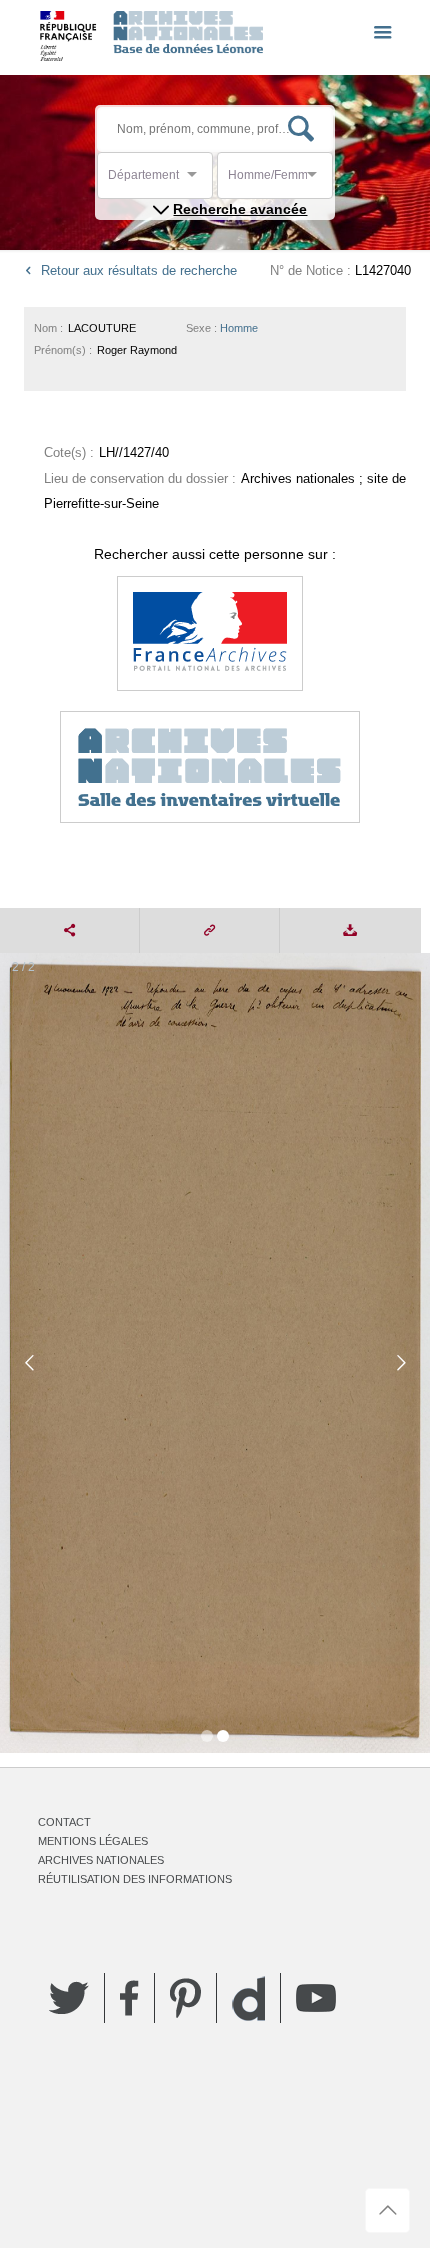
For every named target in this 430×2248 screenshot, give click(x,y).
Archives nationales (101, 1860)
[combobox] (198, 180)
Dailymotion (248, 1998)
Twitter (69, 1998)
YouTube (316, 1998)
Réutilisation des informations (135, 1879)
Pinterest (185, 1998)
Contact (64, 1822)
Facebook (129, 1998)
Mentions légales (93, 1841)
